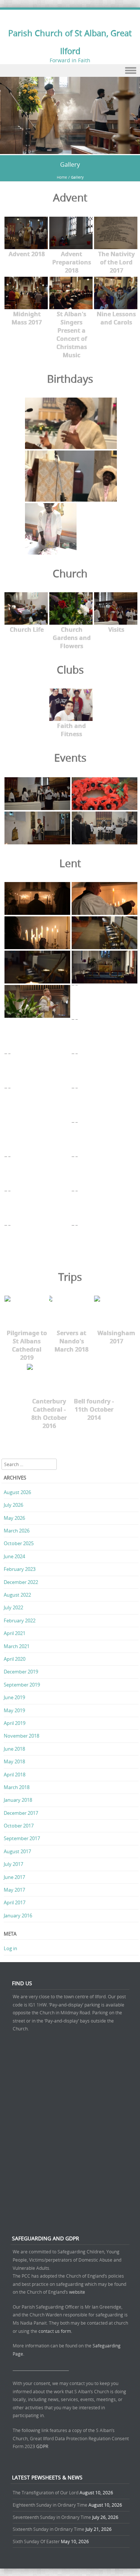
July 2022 (13, 1607)
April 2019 (15, 1723)
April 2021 (15, 1633)
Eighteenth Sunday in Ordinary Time (50, 2505)
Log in (10, 1948)
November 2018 (21, 1736)
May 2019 (14, 1710)
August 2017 (17, 1851)
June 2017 (14, 1877)
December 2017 (21, 1813)
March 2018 (17, 1787)
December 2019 (21, 1672)
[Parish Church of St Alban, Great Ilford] (70, 150)
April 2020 (15, 1659)
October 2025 (19, 1543)
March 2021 (17, 1646)
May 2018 (14, 1761)
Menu (70, 71)
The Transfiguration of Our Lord (46, 2492)
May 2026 (14, 1518)
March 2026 (17, 1531)
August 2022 (17, 1595)
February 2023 (20, 1569)
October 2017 (19, 1826)
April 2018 (15, 1775)
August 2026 (17, 1492)
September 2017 (22, 1838)
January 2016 (18, 1915)
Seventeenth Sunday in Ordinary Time (52, 2517)
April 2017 (15, 1902)
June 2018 (14, 1749)
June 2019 (14, 1697)
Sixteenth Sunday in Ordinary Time (49, 2529)
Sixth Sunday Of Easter (36, 2541)
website (77, 2292)
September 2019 (22, 1685)
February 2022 (20, 1620)
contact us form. (56, 2331)
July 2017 (13, 1864)
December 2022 (21, 1582)
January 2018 (18, 1800)
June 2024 (14, 1556)
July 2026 (13, 1505)
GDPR (42, 2446)
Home (62, 177)
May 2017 (14, 1890)
